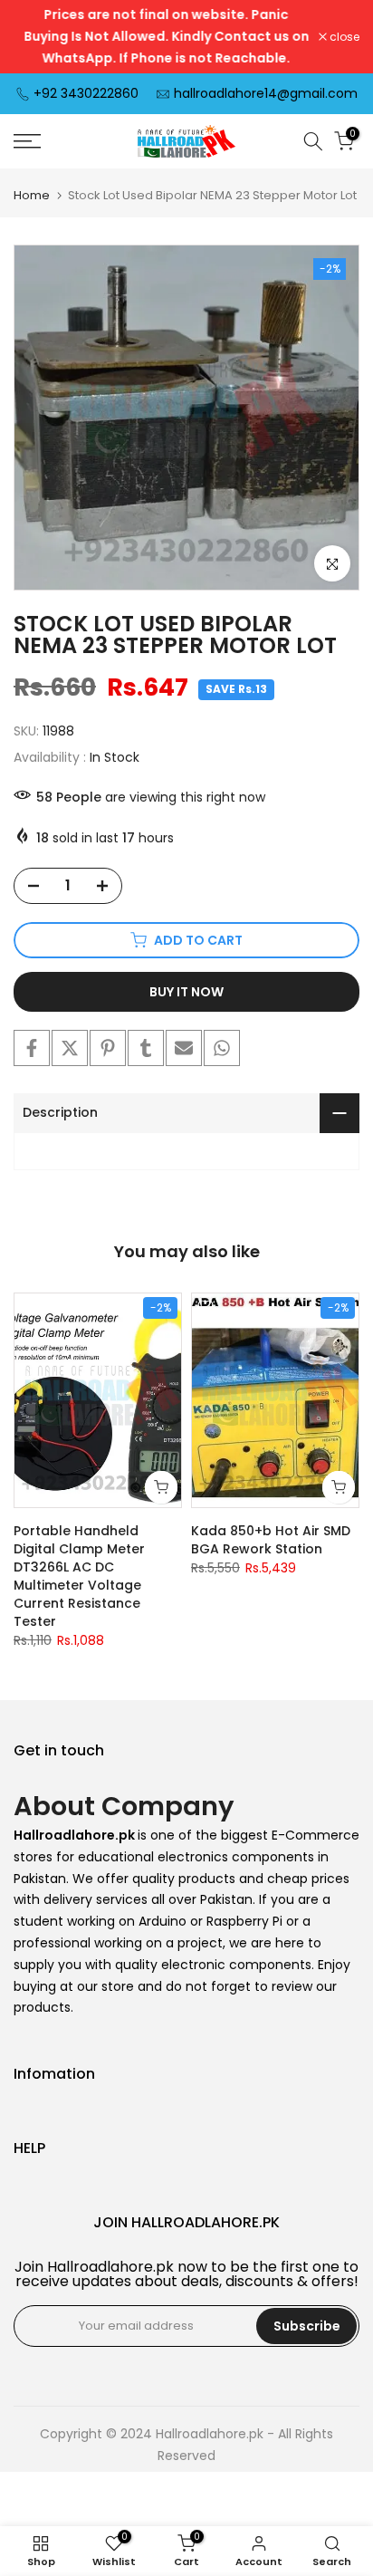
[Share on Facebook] (32, 1048)
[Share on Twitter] (70, 1048)
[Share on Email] (184, 1048)
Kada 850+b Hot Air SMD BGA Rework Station (271, 1540)
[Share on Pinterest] (108, 1048)
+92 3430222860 (86, 93)
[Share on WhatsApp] (222, 1048)
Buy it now (186, 992)
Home (32, 195)
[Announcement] (166, 37)
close (343, 37)
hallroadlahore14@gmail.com (266, 93)
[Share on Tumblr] (146, 1048)
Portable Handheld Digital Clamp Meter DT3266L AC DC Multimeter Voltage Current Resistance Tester (79, 1576)
